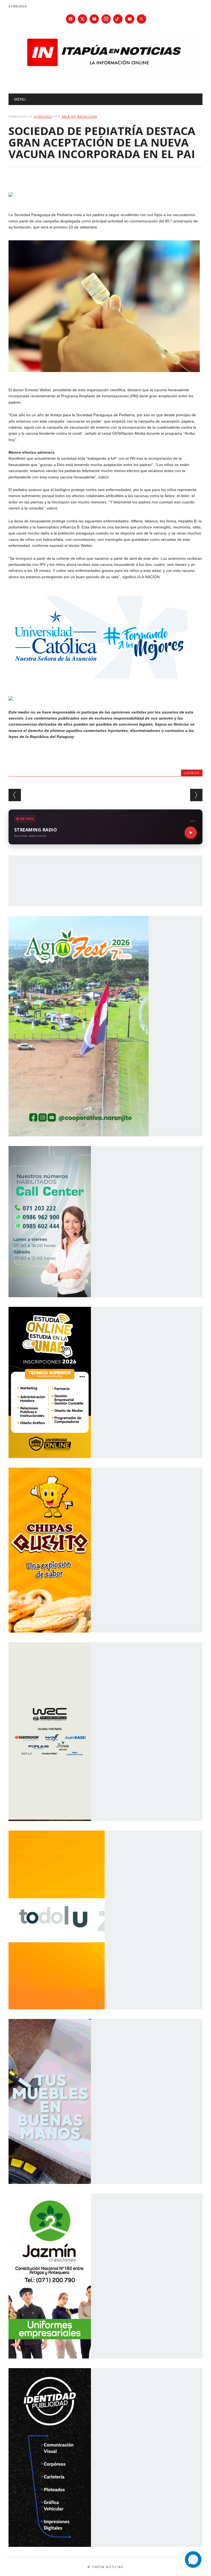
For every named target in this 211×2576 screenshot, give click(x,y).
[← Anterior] (15, 795)
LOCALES (192, 773)
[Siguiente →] (196, 795)
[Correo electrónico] (130, 19)
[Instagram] (106, 19)
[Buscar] (141, 19)
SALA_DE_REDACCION (79, 116)
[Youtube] (94, 19)
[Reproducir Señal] (191, 833)
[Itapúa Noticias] (106, 75)
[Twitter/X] (82, 19)
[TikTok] (118, 19)
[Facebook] (71, 19)
